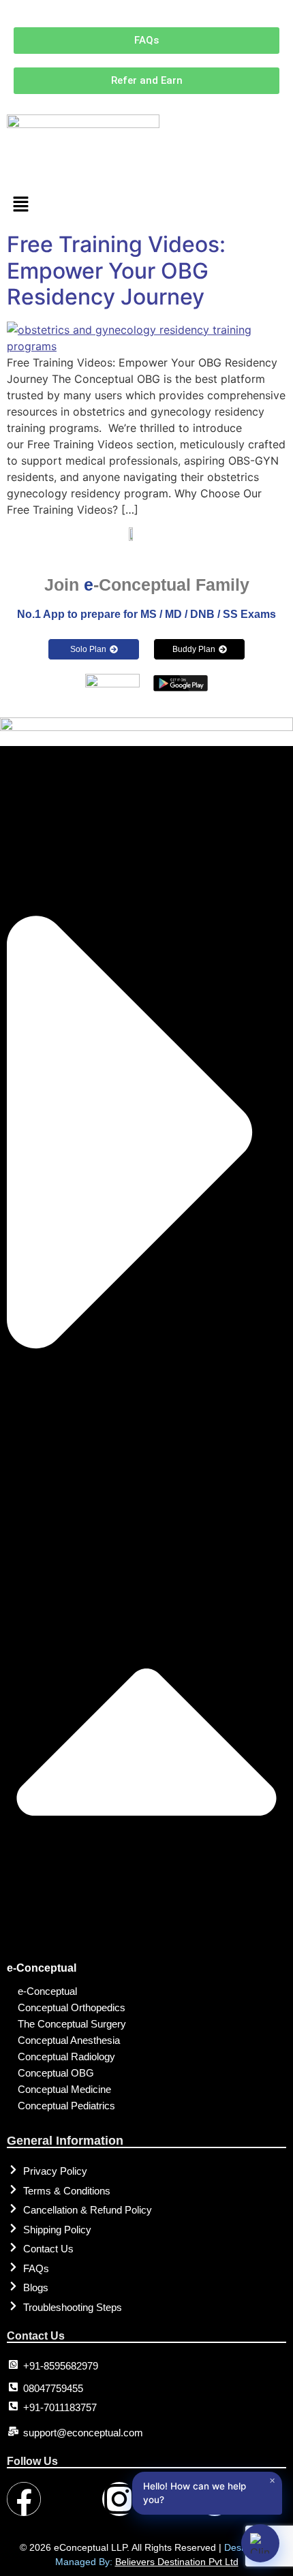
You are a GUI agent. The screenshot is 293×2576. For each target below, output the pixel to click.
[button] (146, 205)
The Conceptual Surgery (72, 2024)
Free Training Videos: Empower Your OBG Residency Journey (116, 270)
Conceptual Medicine (64, 2089)
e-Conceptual (42, 1968)
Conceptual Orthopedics (72, 2007)
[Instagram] (119, 2499)
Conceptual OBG (56, 2073)
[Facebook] (24, 2499)
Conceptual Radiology (66, 2057)
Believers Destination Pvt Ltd (177, 2562)
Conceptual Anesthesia (69, 2040)
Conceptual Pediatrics (66, 2106)
